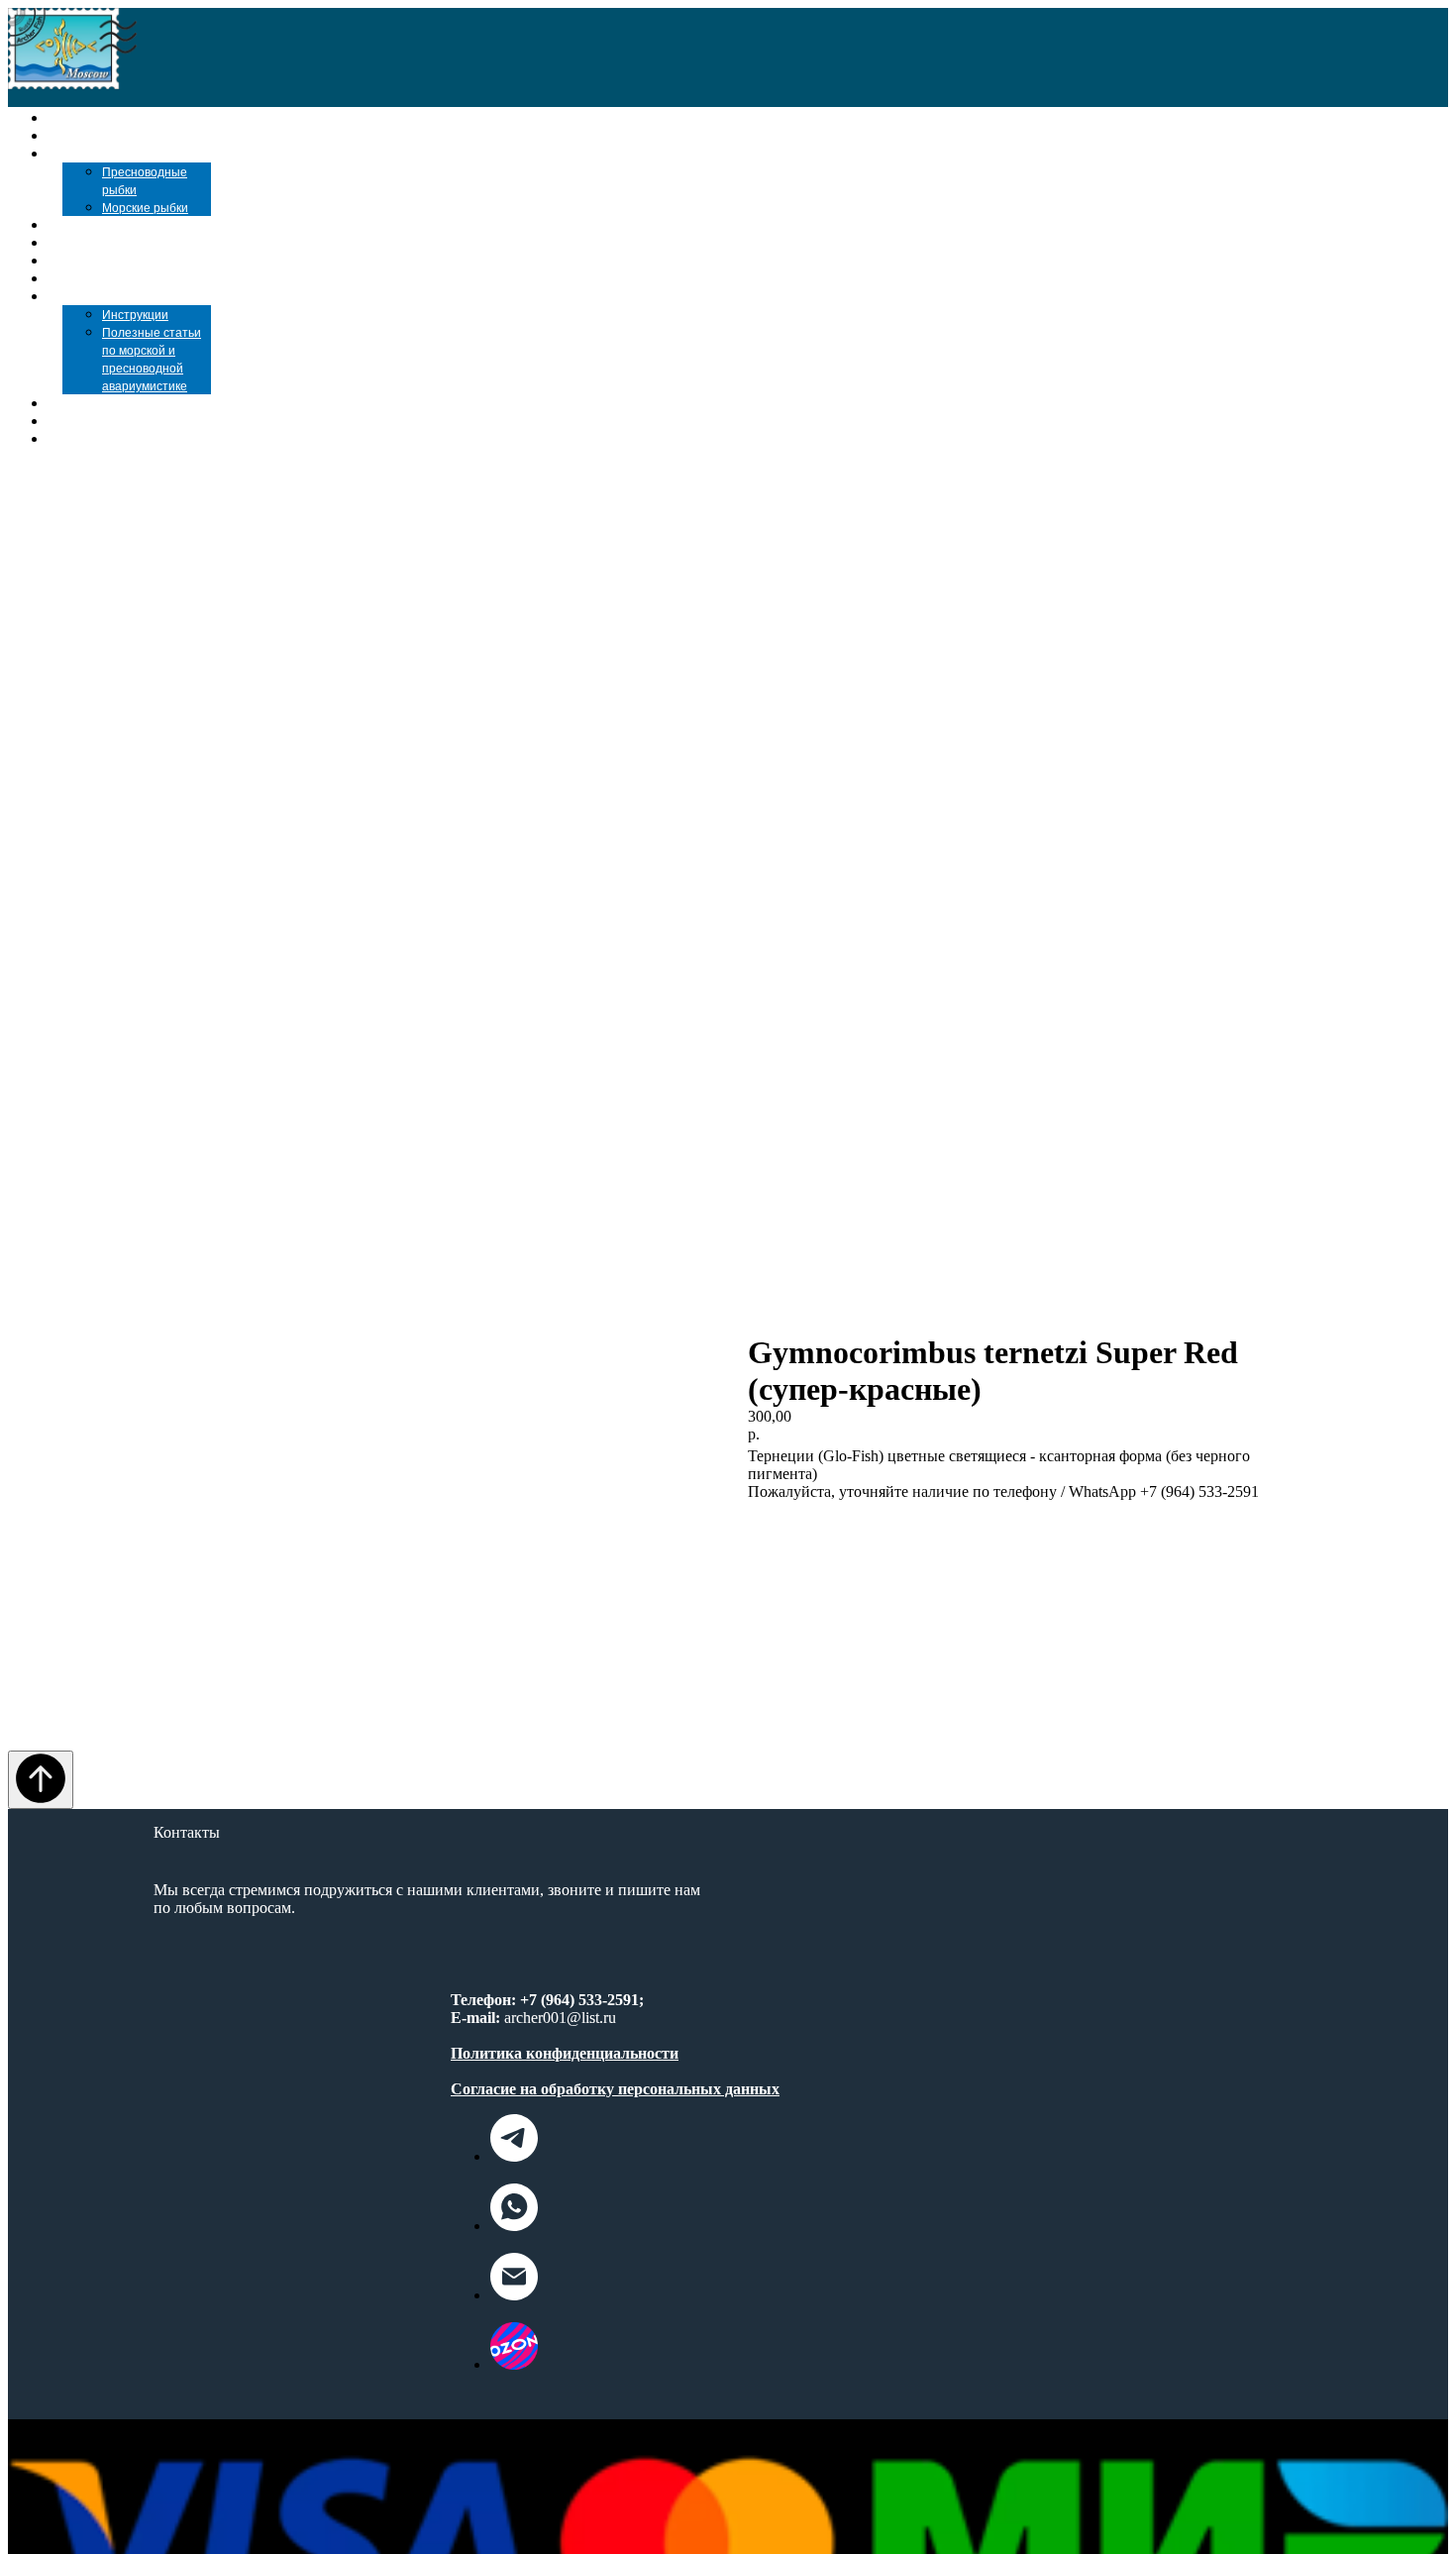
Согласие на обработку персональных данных (615, 2089)
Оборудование (129, 260)
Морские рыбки (145, 208)
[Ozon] (514, 2364)
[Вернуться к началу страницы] (41, 1780)
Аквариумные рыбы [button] (157, 153)
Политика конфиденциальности (565, 2053)
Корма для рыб (132, 242)
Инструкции (135, 315)
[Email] (514, 2295)
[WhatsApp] (514, 2226)
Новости (103, 403)
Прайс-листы (124, 224)
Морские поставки (152, 135)
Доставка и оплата (152, 421)
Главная (87, 117)
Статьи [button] (96, 296)
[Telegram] (514, 2156)
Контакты (110, 438)
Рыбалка (104, 278)
